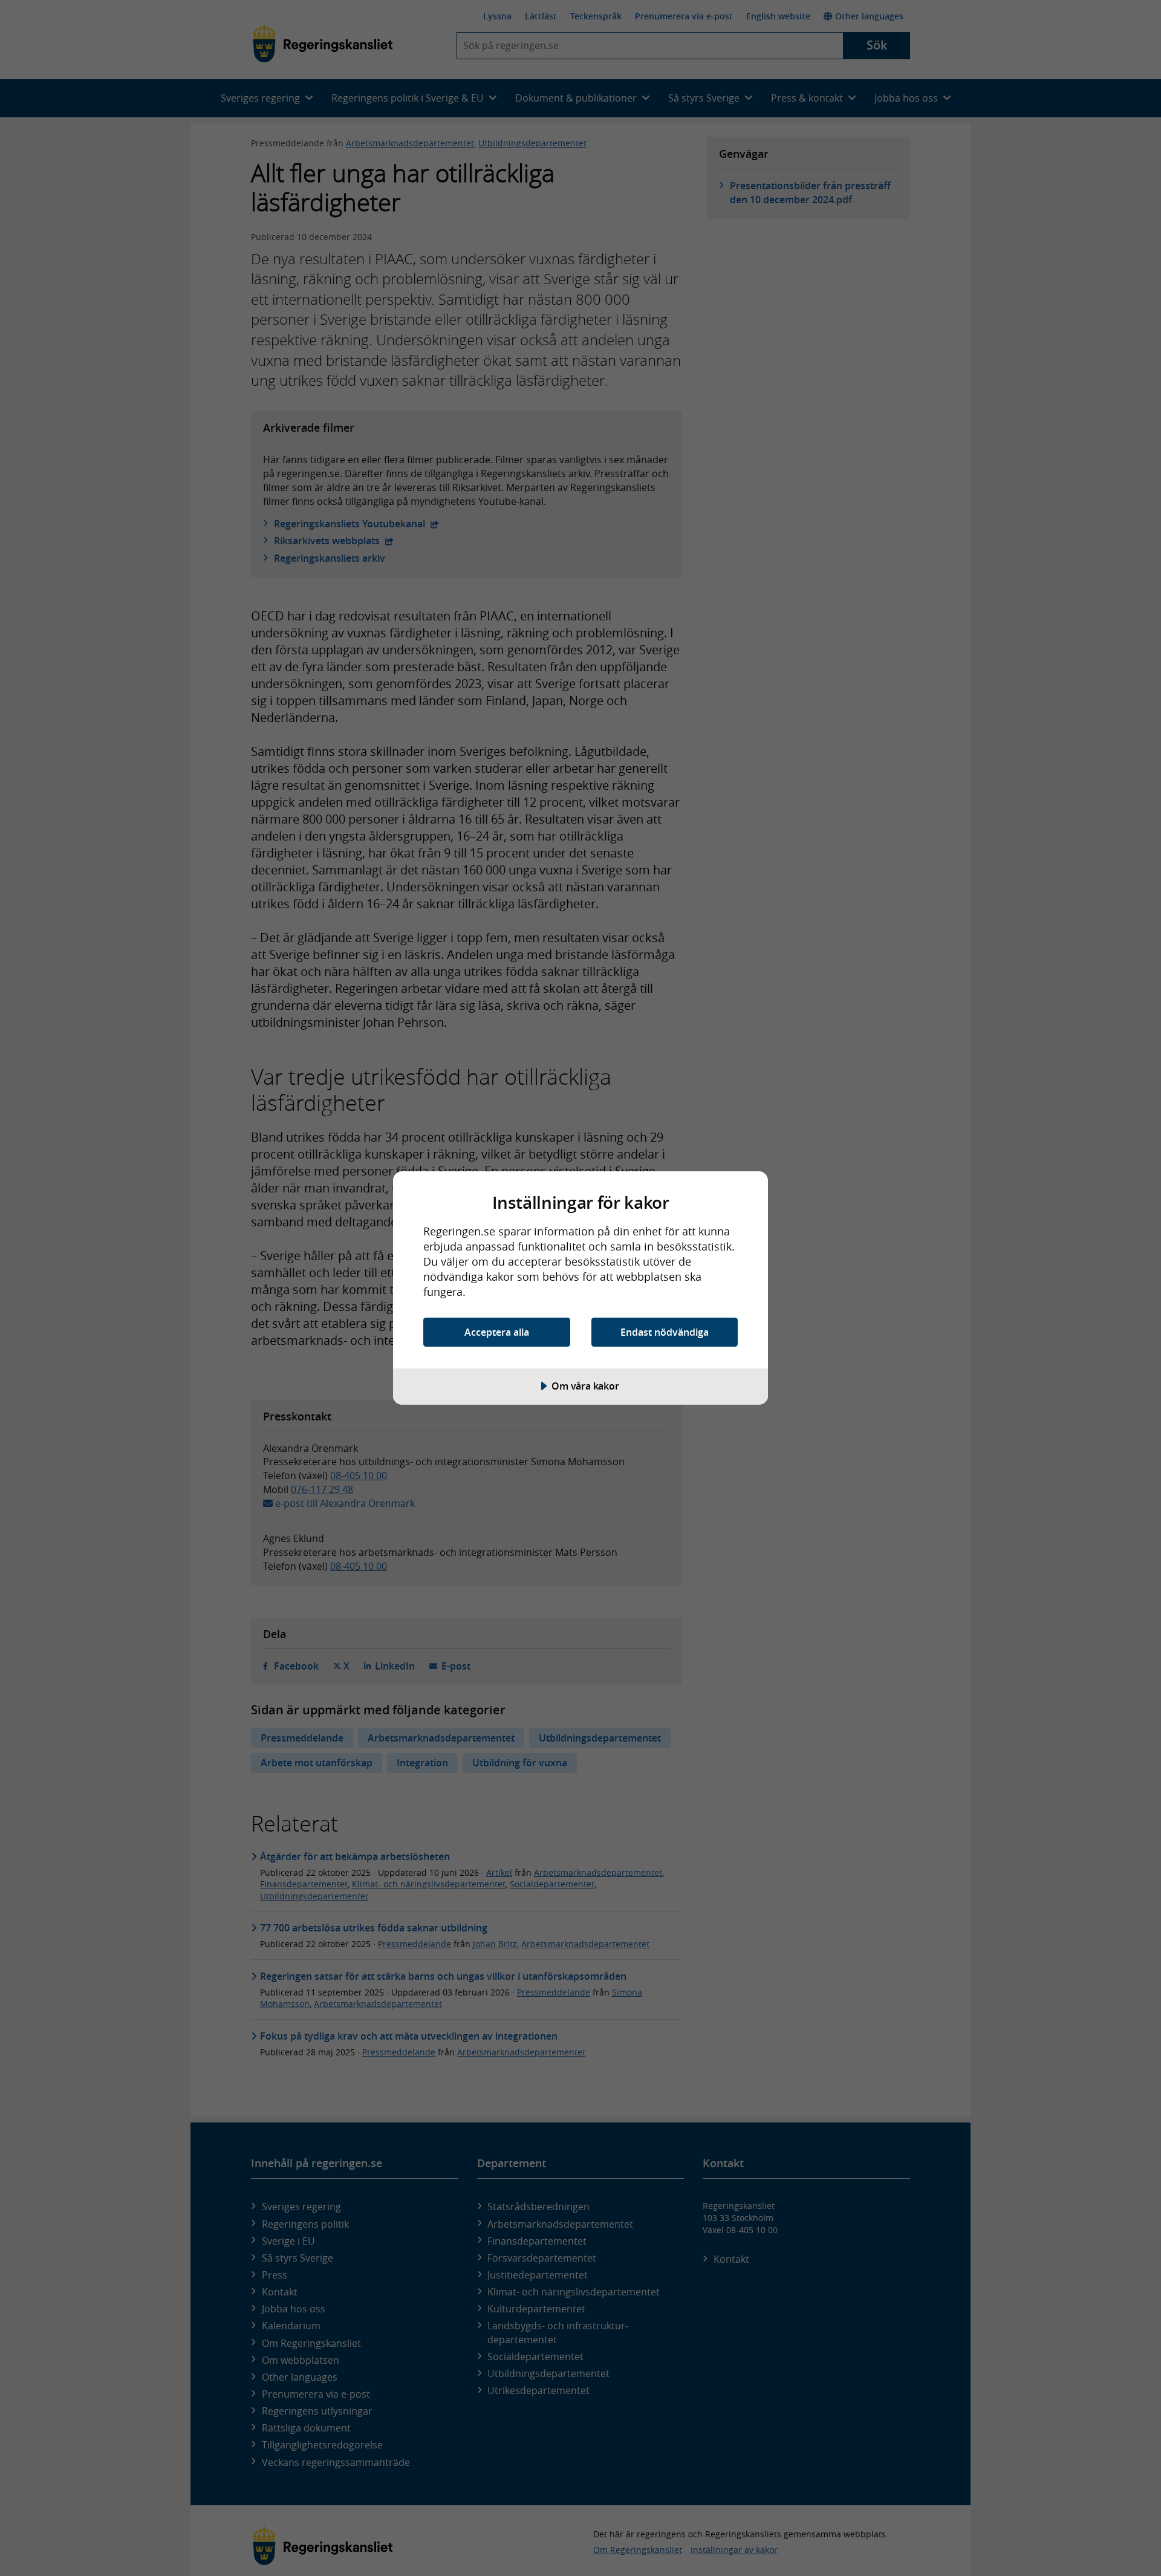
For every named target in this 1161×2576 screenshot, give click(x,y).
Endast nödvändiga (665, 1332)
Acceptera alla (497, 1332)
